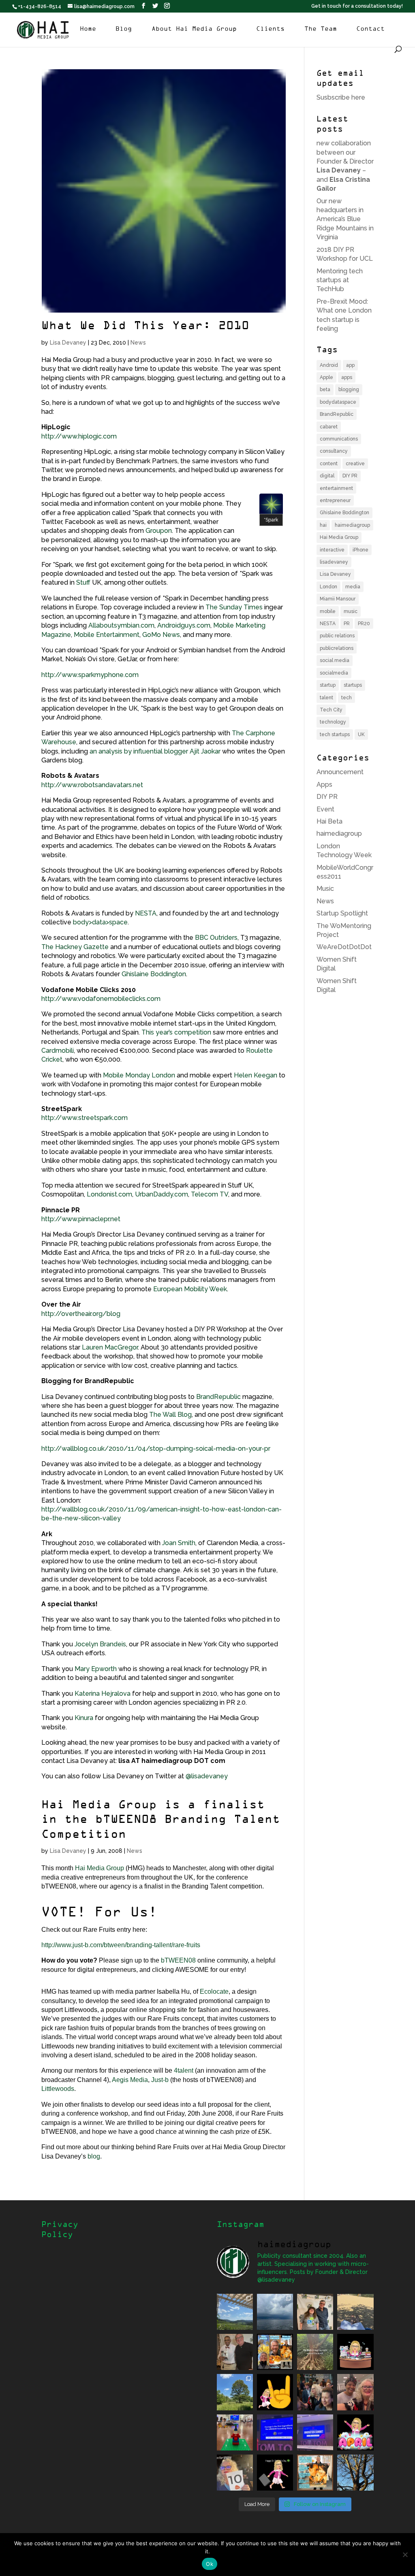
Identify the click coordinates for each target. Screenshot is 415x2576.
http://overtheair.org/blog (81, 1314)
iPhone (360, 550)
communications (339, 439)
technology (333, 722)
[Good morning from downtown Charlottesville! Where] (315, 2432)
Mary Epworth (96, 1669)
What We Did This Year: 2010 (145, 326)
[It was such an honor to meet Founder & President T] (355, 2392)
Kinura (84, 1718)
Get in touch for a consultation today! (357, 6)
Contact (370, 29)
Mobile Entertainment (107, 635)
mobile (328, 611)
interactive (332, 550)
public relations (337, 636)
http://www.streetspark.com (84, 1118)
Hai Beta (329, 821)
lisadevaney (334, 562)
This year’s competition (177, 1032)
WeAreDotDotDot (344, 947)
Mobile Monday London (139, 1075)
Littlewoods (58, 2089)
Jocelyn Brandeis (100, 1644)
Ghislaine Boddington (154, 974)
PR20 (364, 624)
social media (335, 660)
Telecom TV (210, 1194)
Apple (326, 377)
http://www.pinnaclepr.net (81, 1219)
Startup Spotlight (342, 913)
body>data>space (100, 922)
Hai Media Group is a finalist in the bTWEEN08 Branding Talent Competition (161, 1820)
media (353, 587)
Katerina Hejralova (102, 1694)
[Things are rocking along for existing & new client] (275, 2392)
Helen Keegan (256, 1075)
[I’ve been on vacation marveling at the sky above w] (275, 2312)
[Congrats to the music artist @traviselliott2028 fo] (315, 2312)
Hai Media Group (99, 1868)
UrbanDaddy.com (162, 1194)
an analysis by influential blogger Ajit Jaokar (155, 751)
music (351, 611)
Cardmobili (58, 1051)
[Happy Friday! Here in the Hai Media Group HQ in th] (355, 2352)
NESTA (146, 913)
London (328, 587)
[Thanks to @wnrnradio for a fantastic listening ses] (235, 2473)
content (329, 464)
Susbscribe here (341, 97)
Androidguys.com (184, 625)
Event (325, 809)
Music (325, 889)
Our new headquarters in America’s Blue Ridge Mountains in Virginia (345, 219)
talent (326, 698)
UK (361, 734)
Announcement (340, 772)
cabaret (329, 427)
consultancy (334, 451)
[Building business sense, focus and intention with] (235, 2432)
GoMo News (161, 635)
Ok (210, 2564)
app (350, 365)
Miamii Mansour (338, 599)
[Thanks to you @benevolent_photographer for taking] (315, 2392)
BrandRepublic (218, 1397)
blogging (349, 390)
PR (347, 624)
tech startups (335, 734)
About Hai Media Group (194, 29)
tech (347, 698)
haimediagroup (352, 525)
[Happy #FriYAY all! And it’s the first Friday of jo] (355, 2432)
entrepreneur (335, 500)
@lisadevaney (207, 1776)
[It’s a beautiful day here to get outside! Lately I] (355, 2312)
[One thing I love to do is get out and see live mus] (235, 2312)
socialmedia (334, 673)
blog (94, 2156)
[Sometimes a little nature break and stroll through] (235, 2392)
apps (347, 377)
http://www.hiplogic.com (79, 436)
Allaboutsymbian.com (121, 625)
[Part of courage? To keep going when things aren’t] (275, 2432)
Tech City (331, 710)
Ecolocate (214, 1992)
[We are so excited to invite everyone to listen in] (235, 2352)
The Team (321, 29)
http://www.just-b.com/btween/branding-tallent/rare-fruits (121, 1945)
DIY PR (350, 476)
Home (88, 29)
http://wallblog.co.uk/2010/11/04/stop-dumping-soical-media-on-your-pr (156, 1449)
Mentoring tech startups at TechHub (340, 280)
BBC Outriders (216, 938)
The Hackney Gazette (75, 947)
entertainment (336, 488)
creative (355, 464)
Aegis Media (130, 2080)
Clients (270, 29)
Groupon (159, 531)
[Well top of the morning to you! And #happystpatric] (275, 2473)
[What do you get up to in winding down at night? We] (315, 2352)
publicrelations (337, 648)
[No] (405, 2555)
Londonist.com (109, 1194)
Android (329, 365)
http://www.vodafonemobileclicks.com (101, 999)
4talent (184, 2070)
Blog (124, 29)
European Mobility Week (190, 1289)
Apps (324, 785)
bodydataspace (338, 402)
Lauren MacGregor (110, 1347)
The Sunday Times (234, 607)
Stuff (83, 582)
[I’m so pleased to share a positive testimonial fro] (275, 2352)
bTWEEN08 (178, 1960)
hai (323, 525)
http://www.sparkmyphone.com (90, 675)
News (138, 343)
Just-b (160, 2080)
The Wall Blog (170, 1415)
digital (327, 476)
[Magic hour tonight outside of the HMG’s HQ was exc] (355, 2473)
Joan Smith (179, 1543)
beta (325, 390)
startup (328, 685)
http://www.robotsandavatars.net (92, 785)
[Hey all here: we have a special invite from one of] (315, 2473)
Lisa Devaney (68, 343)
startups (353, 685)
